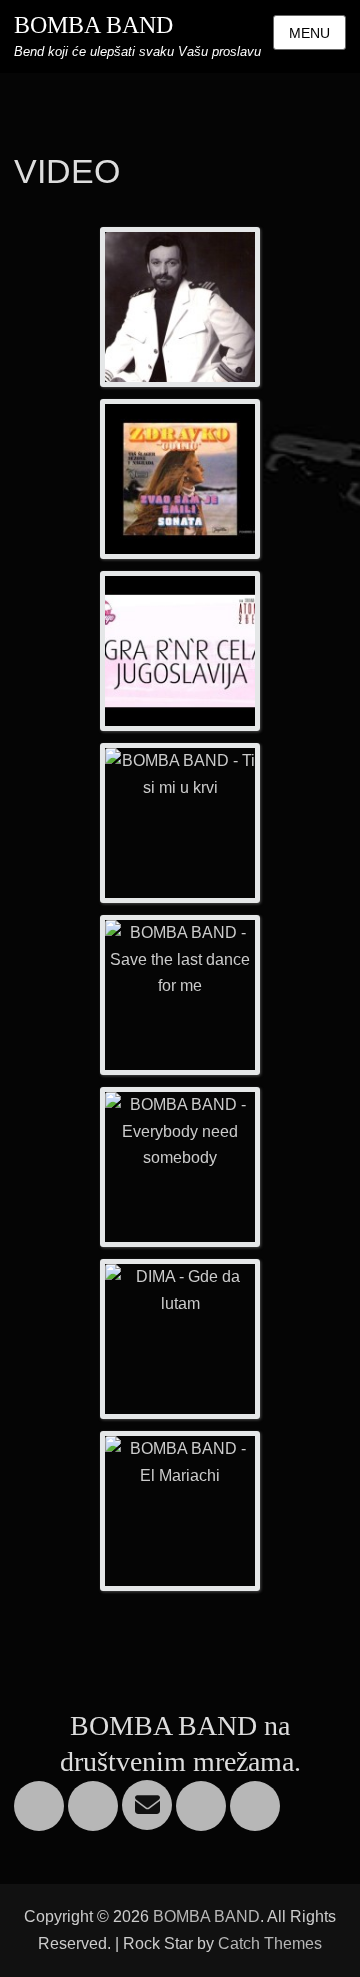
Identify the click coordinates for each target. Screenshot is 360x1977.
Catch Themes (270, 1943)
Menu (309, 33)
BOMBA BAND (93, 25)
